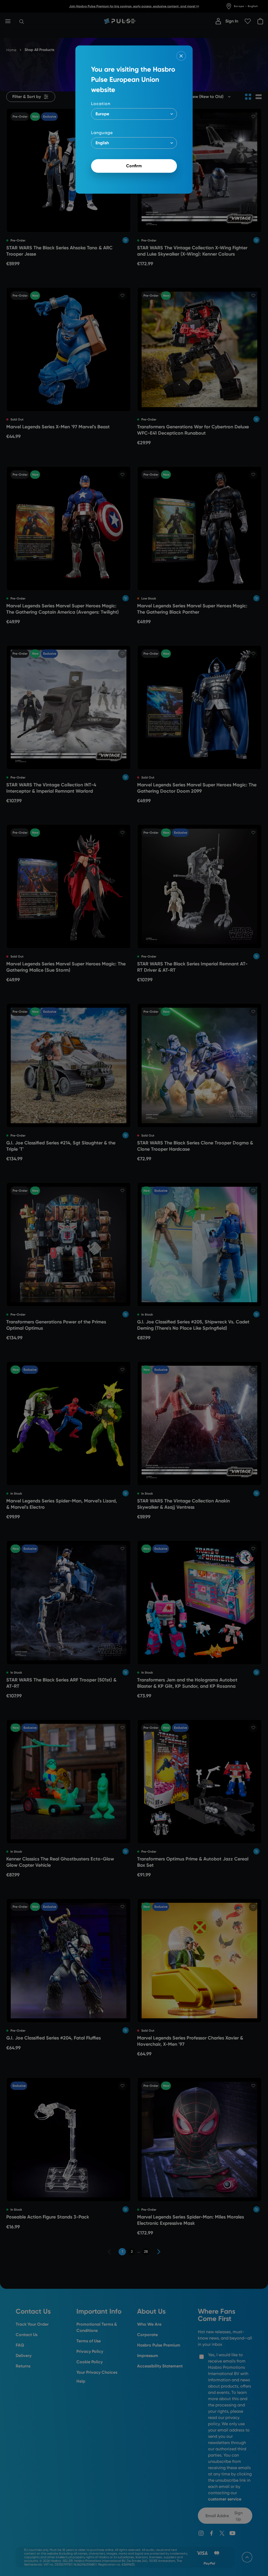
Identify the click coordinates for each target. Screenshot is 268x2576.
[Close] (181, 56)
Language (102, 133)
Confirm (134, 166)
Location (101, 104)
